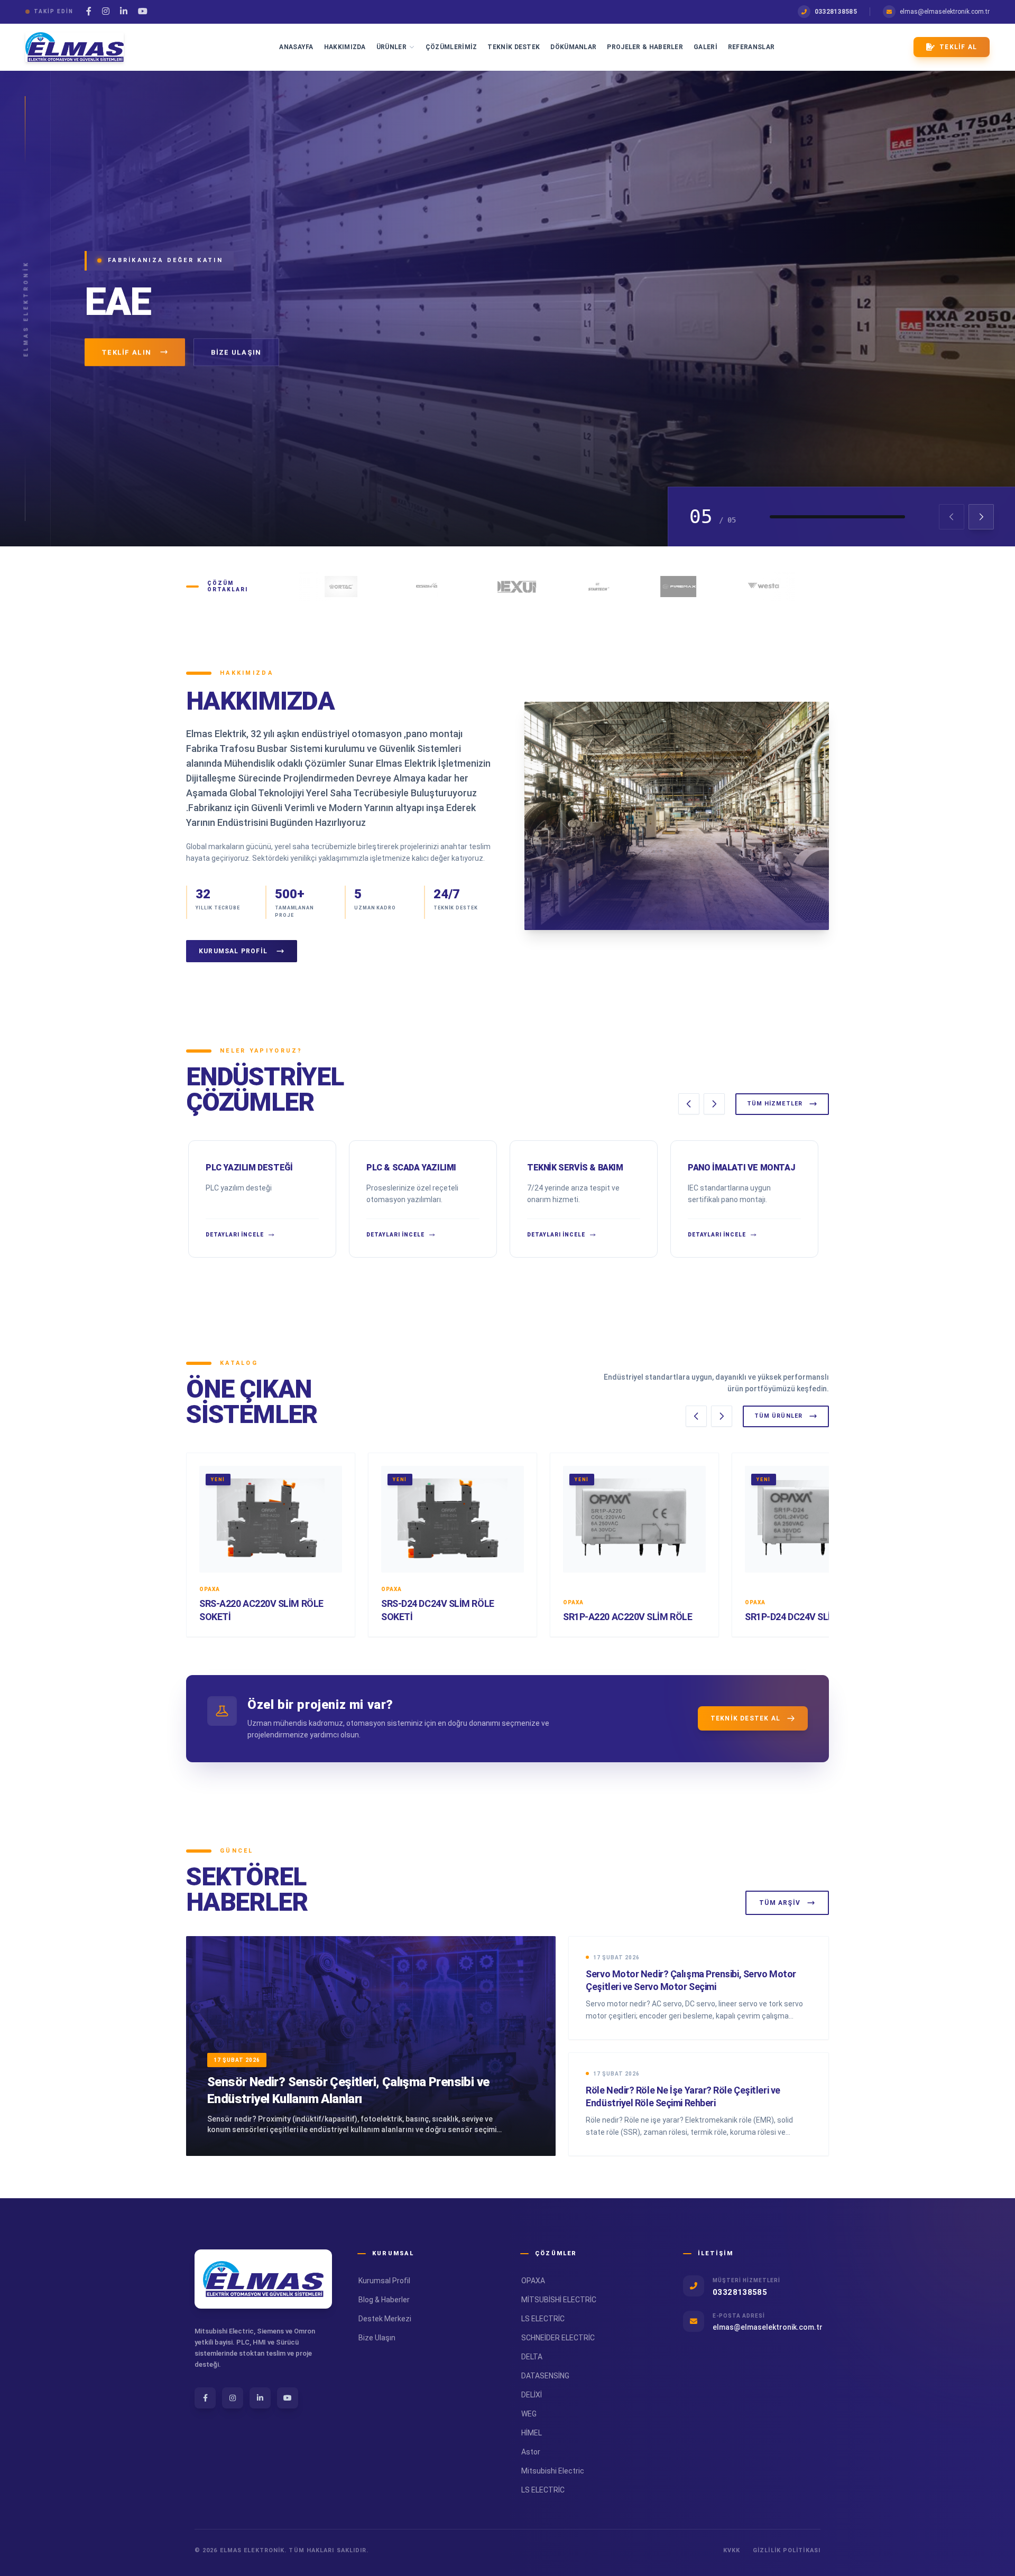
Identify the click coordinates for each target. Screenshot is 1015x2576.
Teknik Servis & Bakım (575, 1168)
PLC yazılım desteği (249, 1168)
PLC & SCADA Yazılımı (411, 1168)
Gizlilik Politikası (787, 2550)
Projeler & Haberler (645, 47)
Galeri (705, 47)
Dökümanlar (573, 47)
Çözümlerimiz (451, 47)
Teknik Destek (514, 47)
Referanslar (751, 47)
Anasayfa (296, 47)
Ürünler (391, 47)
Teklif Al (958, 47)
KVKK (732, 2550)
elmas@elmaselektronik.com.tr (945, 12)
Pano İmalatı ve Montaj (741, 1168)
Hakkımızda (345, 47)
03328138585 (836, 12)
